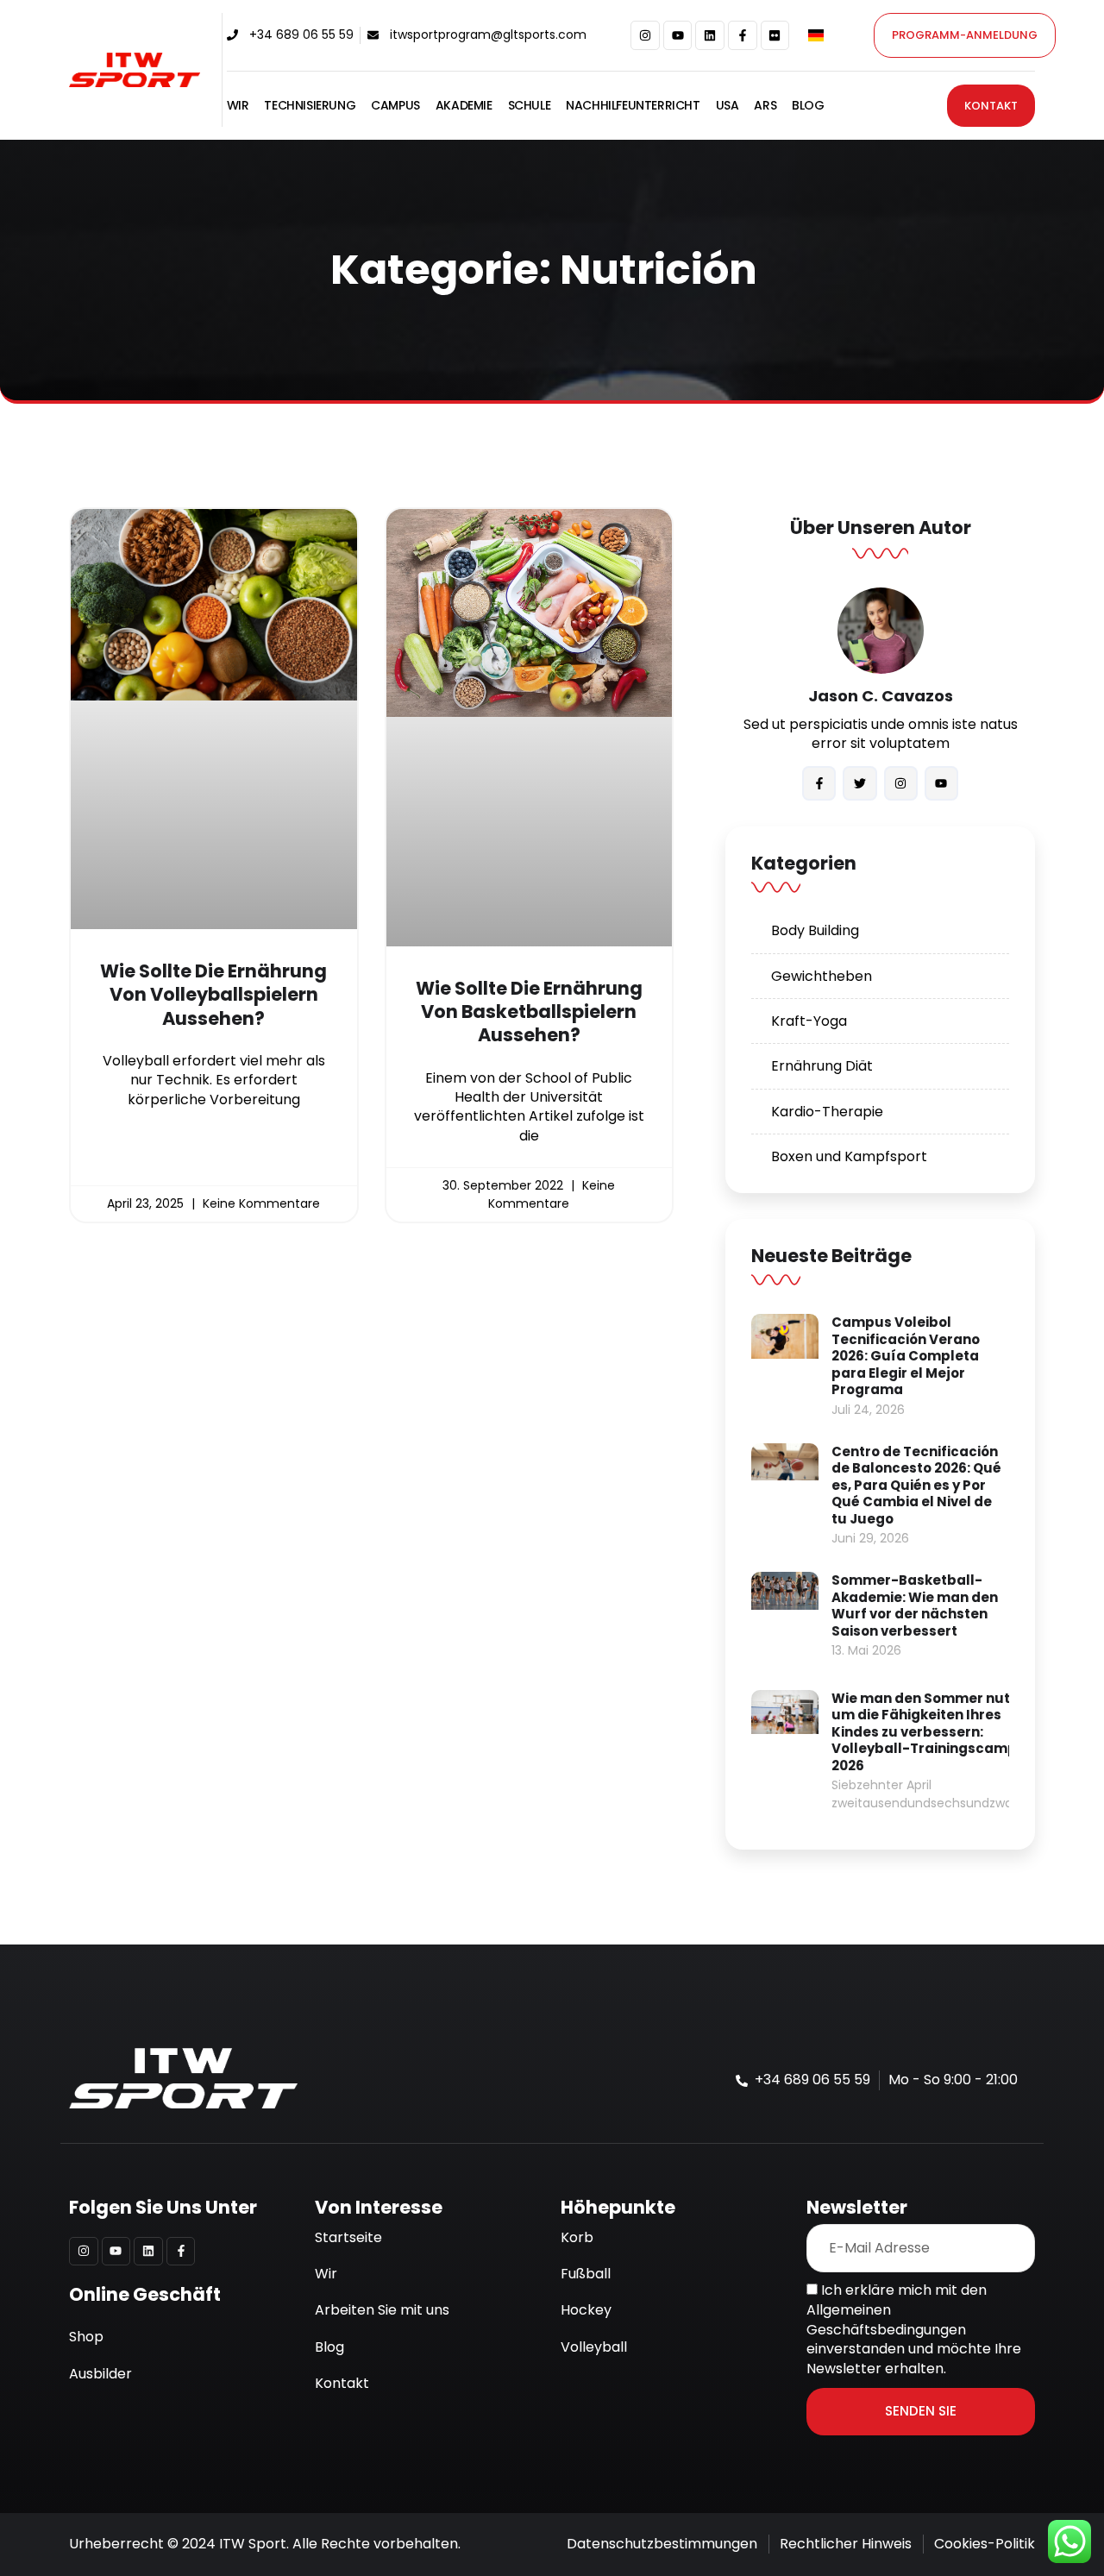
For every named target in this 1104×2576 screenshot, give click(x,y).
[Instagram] (645, 35)
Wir (238, 106)
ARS (765, 106)
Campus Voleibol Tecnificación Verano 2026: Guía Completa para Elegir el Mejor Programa (906, 1356)
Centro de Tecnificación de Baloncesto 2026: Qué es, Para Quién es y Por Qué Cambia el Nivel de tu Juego (916, 1485)
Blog (808, 106)
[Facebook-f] (743, 35)
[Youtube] (678, 35)
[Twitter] (859, 783)
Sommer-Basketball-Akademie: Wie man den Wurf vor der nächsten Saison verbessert (915, 1605)
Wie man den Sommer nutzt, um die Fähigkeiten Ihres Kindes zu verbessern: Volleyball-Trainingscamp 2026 (929, 1732)
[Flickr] (775, 35)
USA (728, 106)
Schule (530, 106)
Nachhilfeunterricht (633, 106)
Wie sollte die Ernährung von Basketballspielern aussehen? (529, 1012)
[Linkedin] (710, 35)
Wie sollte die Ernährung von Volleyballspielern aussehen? (213, 995)
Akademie (464, 106)
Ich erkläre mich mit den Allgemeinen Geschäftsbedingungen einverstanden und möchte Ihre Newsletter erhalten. (914, 2329)
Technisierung (310, 106)
